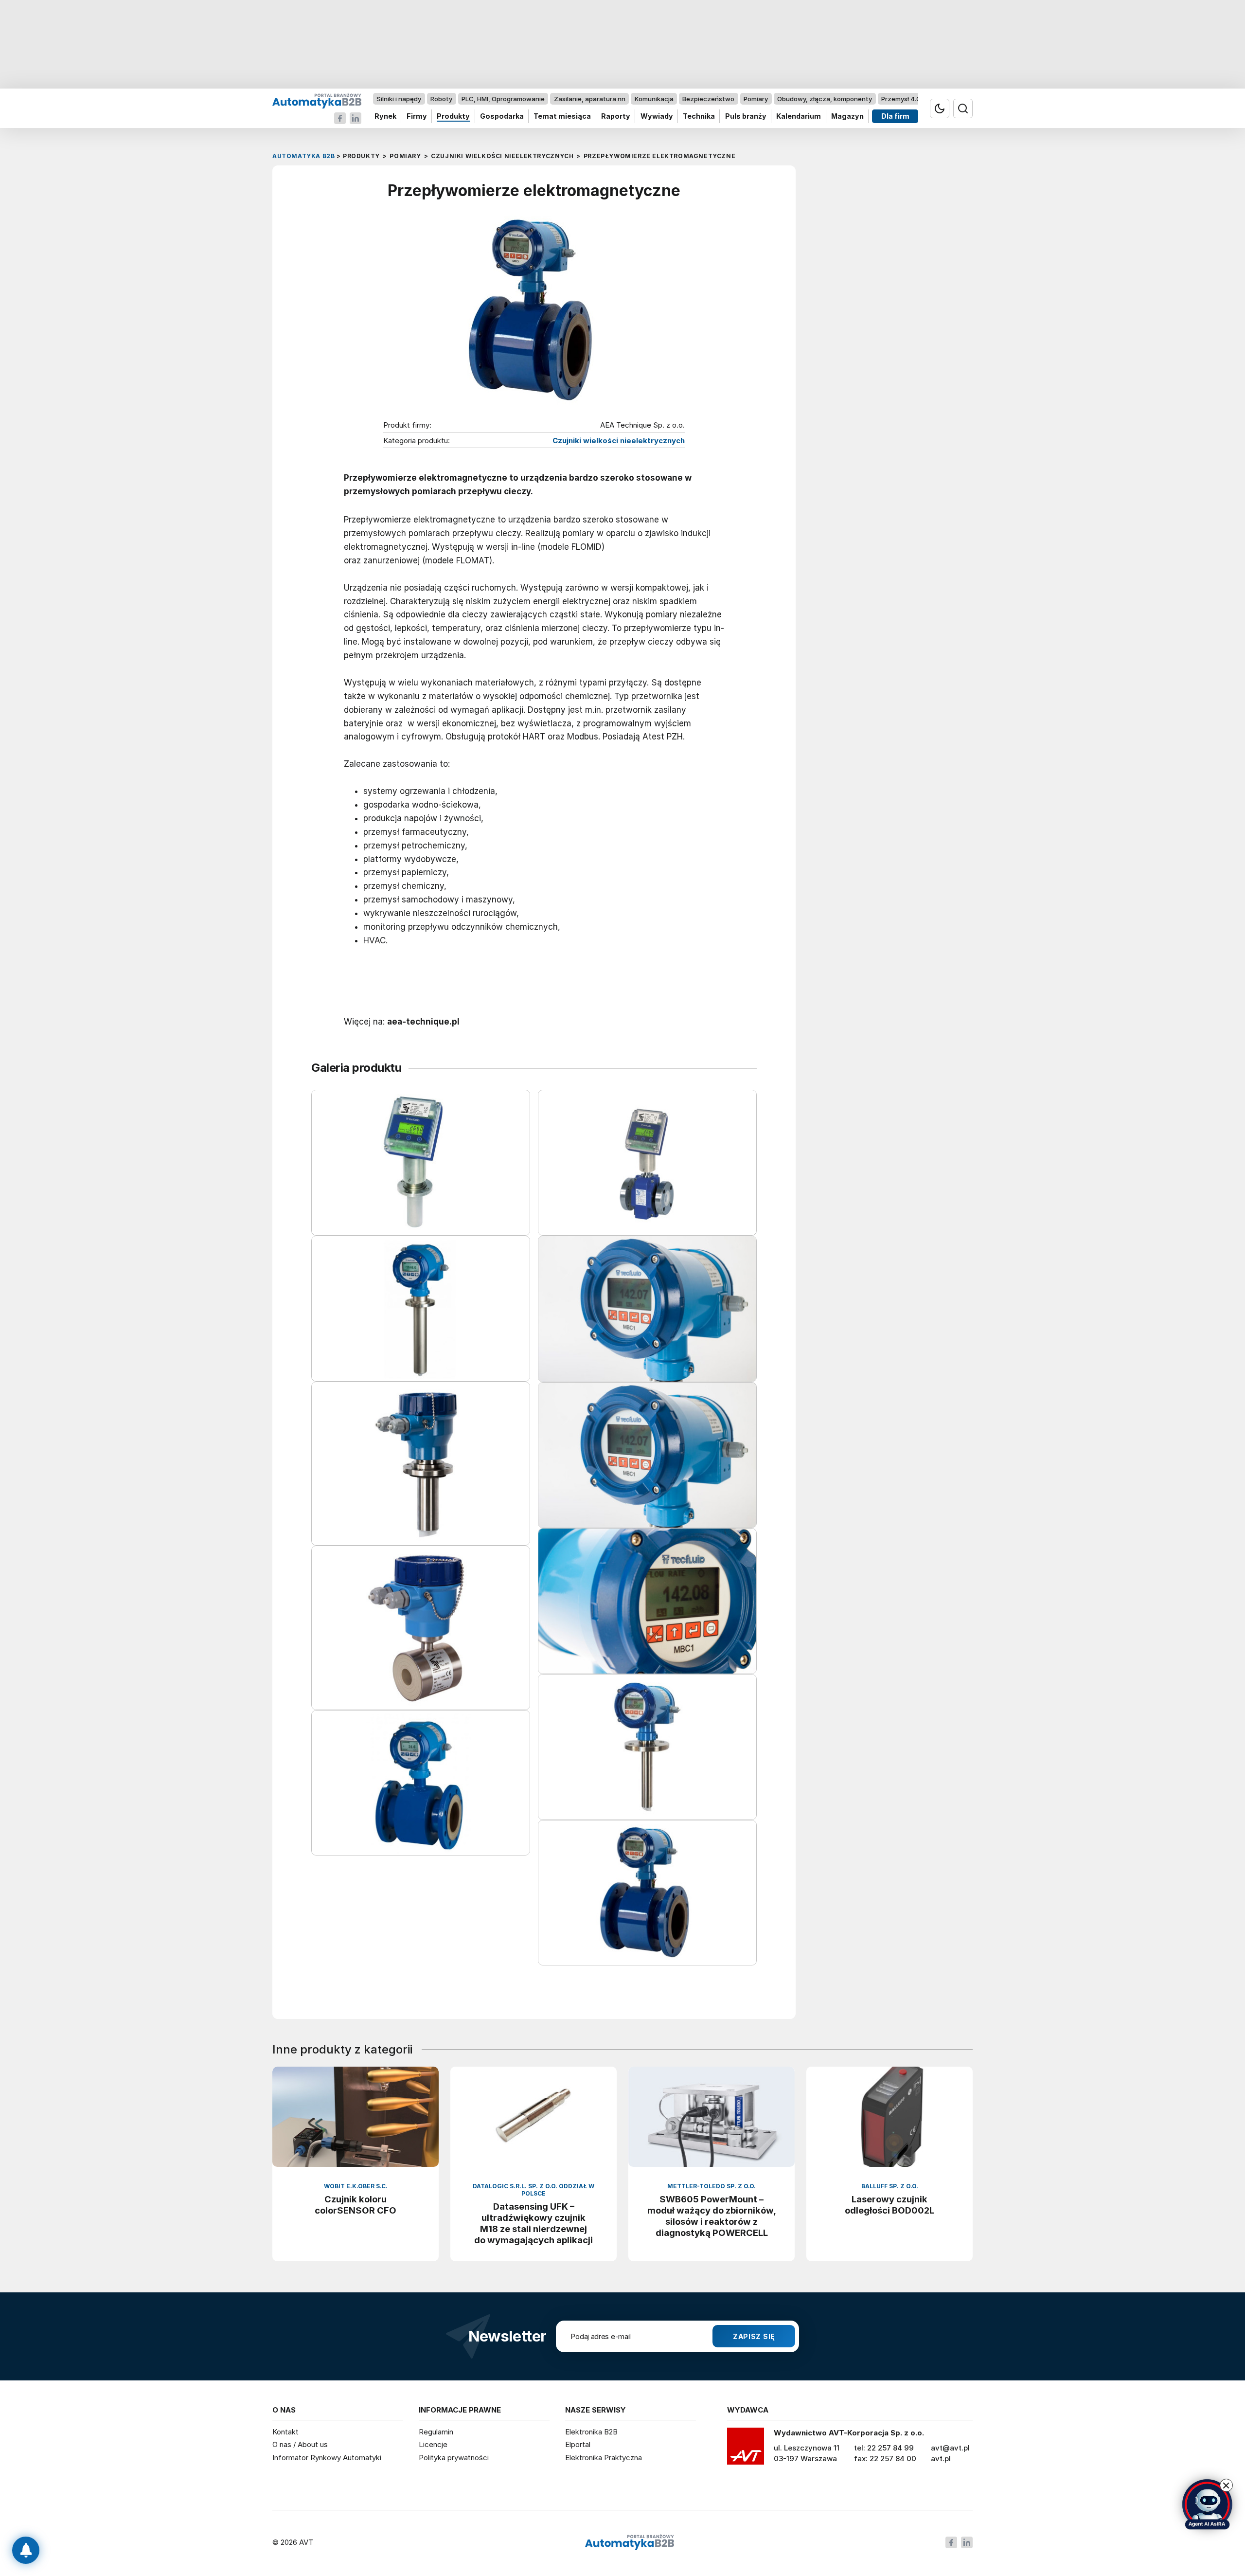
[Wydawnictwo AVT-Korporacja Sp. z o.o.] (746, 2450)
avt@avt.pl (950, 2448)
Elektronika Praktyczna (604, 2458)
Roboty (441, 99)
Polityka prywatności (454, 2458)
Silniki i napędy (399, 99)
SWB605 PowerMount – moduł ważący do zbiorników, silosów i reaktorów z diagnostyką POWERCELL (712, 2216)
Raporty (616, 117)
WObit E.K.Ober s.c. (356, 2186)
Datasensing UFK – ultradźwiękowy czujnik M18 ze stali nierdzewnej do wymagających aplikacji (534, 2223)
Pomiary (756, 99)
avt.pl (941, 2459)
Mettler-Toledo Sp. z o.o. (711, 2186)
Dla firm (895, 117)
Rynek (385, 117)
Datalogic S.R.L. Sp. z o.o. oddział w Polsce (534, 2190)
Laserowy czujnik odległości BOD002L (889, 2205)
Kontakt (285, 2432)
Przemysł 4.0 (901, 99)
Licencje (433, 2444)
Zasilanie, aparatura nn (590, 99)
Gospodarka (502, 117)
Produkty (453, 117)
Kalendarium (799, 117)
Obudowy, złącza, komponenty (825, 99)
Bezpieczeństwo (708, 99)
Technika (699, 117)
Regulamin (436, 2432)
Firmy (417, 117)
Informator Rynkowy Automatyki (327, 2458)
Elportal (578, 2444)
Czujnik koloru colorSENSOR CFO (356, 2205)
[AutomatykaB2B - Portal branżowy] (317, 100)
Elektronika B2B (591, 2432)
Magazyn (847, 117)
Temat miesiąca (562, 117)
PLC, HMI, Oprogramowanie (503, 99)
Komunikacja (654, 99)
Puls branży (746, 117)
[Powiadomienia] (26, 2550)
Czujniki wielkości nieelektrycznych (619, 441)
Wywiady (657, 117)
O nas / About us (300, 2444)
